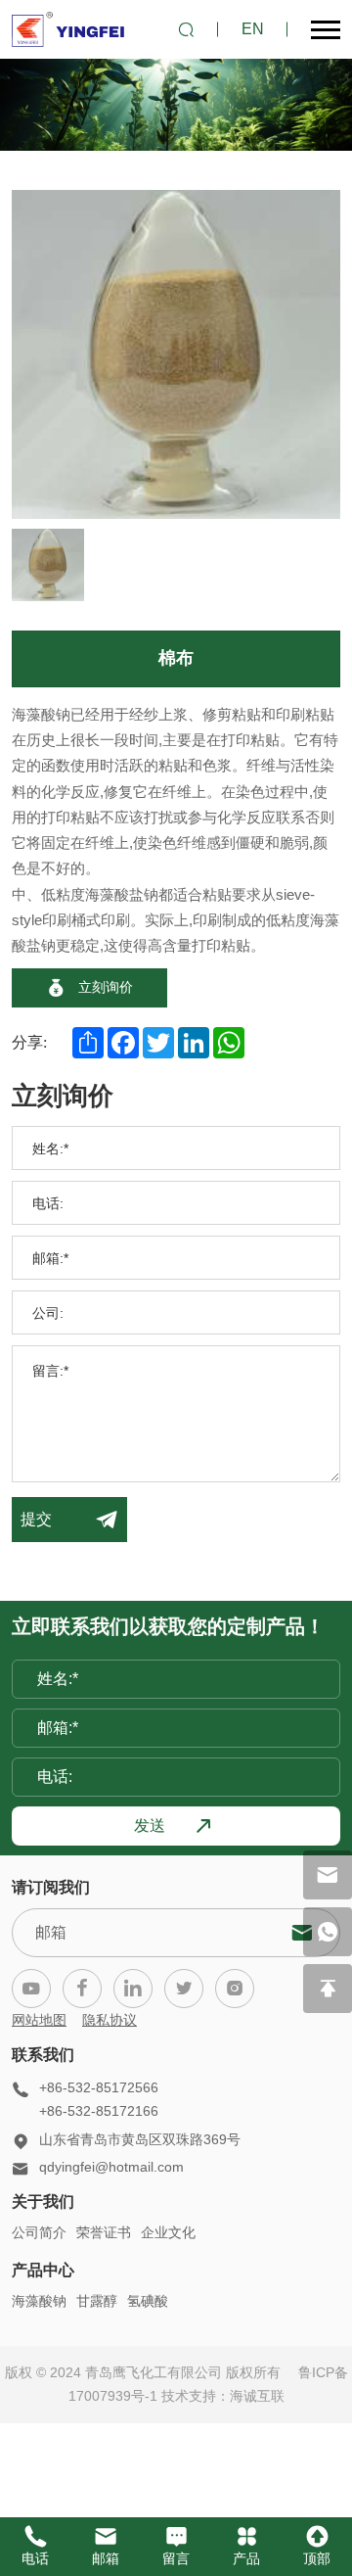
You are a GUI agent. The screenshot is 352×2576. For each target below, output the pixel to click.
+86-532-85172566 (99, 2087)
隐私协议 (110, 2020)
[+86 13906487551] (328, 1932)
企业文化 (168, 2232)
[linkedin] (133, 1989)
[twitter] (184, 1989)
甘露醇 (97, 2301)
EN (253, 29)
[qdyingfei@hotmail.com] (328, 1875)
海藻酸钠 (39, 2301)
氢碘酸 (148, 2301)
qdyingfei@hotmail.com (111, 2167)
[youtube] (31, 1989)
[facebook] (82, 1989)
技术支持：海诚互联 (223, 2396)
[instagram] (235, 1989)
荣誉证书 (104, 2232)
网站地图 (39, 2020)
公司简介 (39, 2232)
